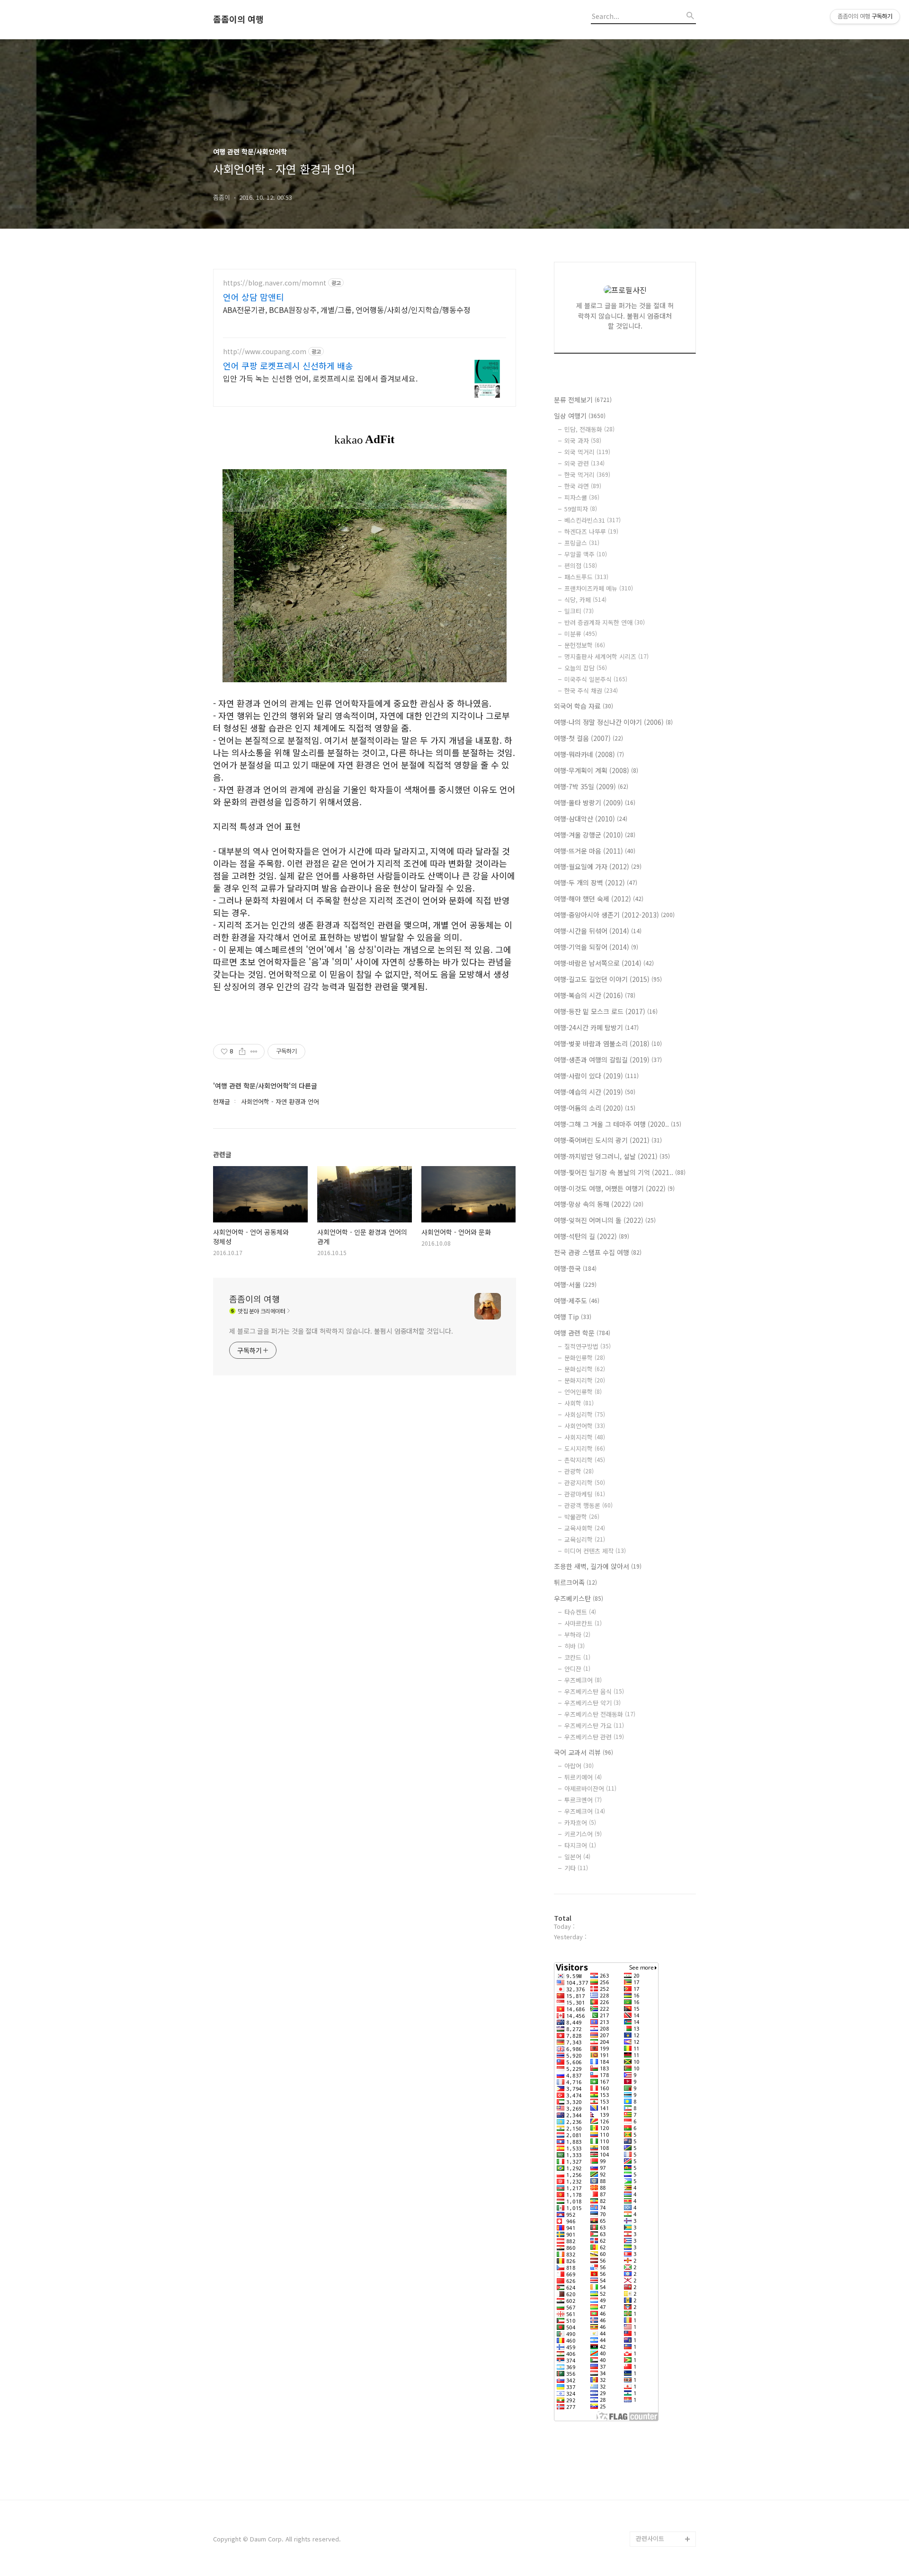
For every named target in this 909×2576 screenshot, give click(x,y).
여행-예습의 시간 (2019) (595, 1092)
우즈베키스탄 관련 (594, 1737)
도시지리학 (585, 1448)
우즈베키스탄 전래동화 (600, 1714)
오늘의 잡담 (586, 668)
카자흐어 (580, 1823)
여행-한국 (575, 1268)
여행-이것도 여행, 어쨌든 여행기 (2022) (614, 1188)
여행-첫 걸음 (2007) (588, 738)
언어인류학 (583, 1392)
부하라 (577, 1635)
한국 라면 (583, 486)
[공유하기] (242, 1052)
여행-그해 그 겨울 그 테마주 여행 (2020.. (618, 1124)
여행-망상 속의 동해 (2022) (599, 1204)
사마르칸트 (583, 1623)
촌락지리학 (585, 1460)
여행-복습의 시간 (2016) (595, 995)
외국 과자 (583, 441)
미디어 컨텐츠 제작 (595, 1551)
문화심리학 (585, 1369)
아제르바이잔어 (590, 1788)
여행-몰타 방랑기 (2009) (595, 802)
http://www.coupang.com (265, 352)
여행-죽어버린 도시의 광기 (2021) (608, 1140)
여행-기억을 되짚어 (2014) (596, 947)
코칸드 (577, 1657)
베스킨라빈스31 (593, 520)
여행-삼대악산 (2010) (591, 819)
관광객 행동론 (588, 1505)
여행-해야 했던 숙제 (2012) (599, 899)
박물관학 (582, 1517)
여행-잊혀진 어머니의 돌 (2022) (605, 1220)
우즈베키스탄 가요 (594, 1725)
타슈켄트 (580, 1612)
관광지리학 (585, 1483)
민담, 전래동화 (589, 429)
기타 (576, 1868)
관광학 (579, 1471)
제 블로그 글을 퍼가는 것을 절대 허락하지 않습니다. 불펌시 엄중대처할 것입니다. (341, 1331)
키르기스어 (583, 1834)
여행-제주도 (577, 1301)
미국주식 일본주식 (596, 679)
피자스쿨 (582, 497)
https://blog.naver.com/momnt (275, 283)
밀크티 (579, 611)
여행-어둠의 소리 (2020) (595, 1108)
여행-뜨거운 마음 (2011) (595, 851)
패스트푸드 (586, 577)
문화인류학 (585, 1358)
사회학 (579, 1403)
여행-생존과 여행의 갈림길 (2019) (608, 1060)
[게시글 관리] (254, 1052)
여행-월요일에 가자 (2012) (598, 866)
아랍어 (579, 1766)
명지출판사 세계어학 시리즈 (606, 656)
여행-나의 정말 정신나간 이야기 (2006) (613, 722)
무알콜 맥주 (586, 554)
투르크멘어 (583, 1800)
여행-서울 (575, 1284)
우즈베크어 (583, 1680)
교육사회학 (585, 1528)
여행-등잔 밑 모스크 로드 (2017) (606, 1011)
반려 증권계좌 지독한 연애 (605, 622)
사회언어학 (585, 1426)
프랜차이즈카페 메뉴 (599, 588)
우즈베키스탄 (579, 1598)
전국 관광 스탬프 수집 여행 (598, 1252)
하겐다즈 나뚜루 (591, 531)
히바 (575, 1646)
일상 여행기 (580, 416)
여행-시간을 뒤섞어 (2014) (598, 931)
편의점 (581, 566)
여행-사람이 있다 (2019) (596, 1076)
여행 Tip (573, 1317)
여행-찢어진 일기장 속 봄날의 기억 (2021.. (620, 1172)
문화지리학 (585, 1380)
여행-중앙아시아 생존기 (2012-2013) (614, 915)
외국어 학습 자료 (584, 706)
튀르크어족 (575, 1582)
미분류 (581, 634)
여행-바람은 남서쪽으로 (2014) (604, 963)
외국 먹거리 (587, 452)
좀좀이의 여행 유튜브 (664, 2524)
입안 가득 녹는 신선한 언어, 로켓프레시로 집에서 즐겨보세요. (320, 378)
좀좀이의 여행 (238, 19)
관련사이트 (650, 2538)
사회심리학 (585, 1414)
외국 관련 (584, 463)
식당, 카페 (585, 600)
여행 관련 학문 (582, 1333)
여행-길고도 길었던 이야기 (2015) (608, 979)
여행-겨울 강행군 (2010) (595, 835)
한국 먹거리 (587, 475)
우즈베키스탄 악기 (593, 1703)
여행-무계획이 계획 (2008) (596, 770)
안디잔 (577, 1669)
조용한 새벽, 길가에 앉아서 (598, 1566)
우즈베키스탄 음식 (594, 1691)
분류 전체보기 (583, 400)
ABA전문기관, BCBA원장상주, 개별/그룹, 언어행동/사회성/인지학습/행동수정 (347, 309)
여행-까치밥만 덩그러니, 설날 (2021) (612, 1156)
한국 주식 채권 (591, 691)
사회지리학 (585, 1437)
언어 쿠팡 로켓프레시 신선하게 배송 (288, 365)
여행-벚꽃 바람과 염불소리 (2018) (608, 1043)
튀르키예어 (583, 1777)
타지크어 (580, 1845)
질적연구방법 (588, 1346)
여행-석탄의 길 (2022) (592, 1236)
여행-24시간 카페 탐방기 (596, 1027)
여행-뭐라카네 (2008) (589, 754)
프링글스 (582, 543)
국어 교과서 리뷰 (584, 1752)
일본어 (577, 1857)
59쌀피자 (581, 509)
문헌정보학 (585, 645)
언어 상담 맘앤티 (254, 297)
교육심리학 (585, 1539)
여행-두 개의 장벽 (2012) (596, 882)
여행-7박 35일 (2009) (591, 786)
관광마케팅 (585, 1494)
